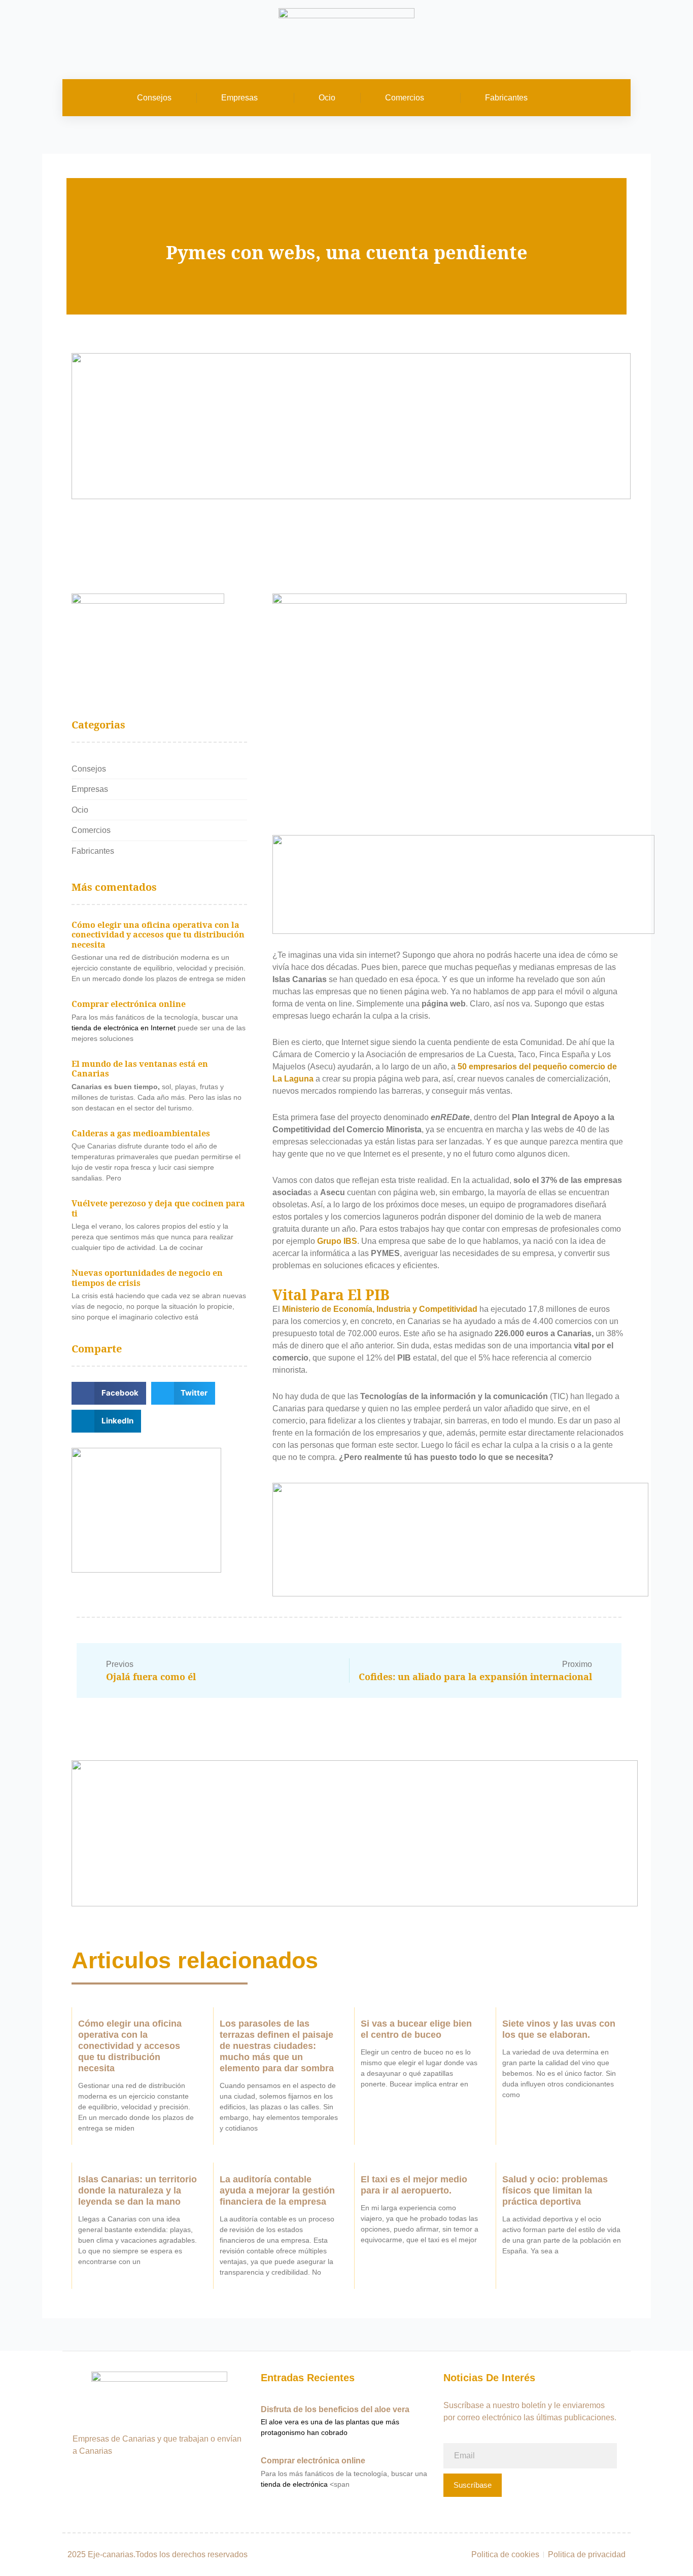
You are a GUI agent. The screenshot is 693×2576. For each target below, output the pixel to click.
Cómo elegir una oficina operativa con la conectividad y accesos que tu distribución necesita (158, 935)
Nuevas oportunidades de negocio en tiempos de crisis (147, 1278)
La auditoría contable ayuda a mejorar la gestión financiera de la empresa (277, 2190)
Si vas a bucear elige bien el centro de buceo (416, 2029)
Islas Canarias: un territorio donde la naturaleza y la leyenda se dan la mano (137, 2190)
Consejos (154, 98)
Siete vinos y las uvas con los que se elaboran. (559, 2029)
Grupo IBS (337, 1241)
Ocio (327, 98)
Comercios (405, 98)
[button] (617, 98)
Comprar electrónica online (129, 1004)
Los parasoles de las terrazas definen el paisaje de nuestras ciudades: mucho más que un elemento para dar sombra (277, 2046)
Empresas (239, 98)
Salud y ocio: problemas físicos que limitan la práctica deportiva (555, 2190)
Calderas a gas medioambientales (141, 1133)
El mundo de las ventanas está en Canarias (140, 1069)
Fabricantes (506, 98)
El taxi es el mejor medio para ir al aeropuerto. (414, 2185)
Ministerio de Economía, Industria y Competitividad (380, 1309)
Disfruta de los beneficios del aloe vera (335, 2409)
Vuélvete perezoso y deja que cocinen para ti (158, 1208)
